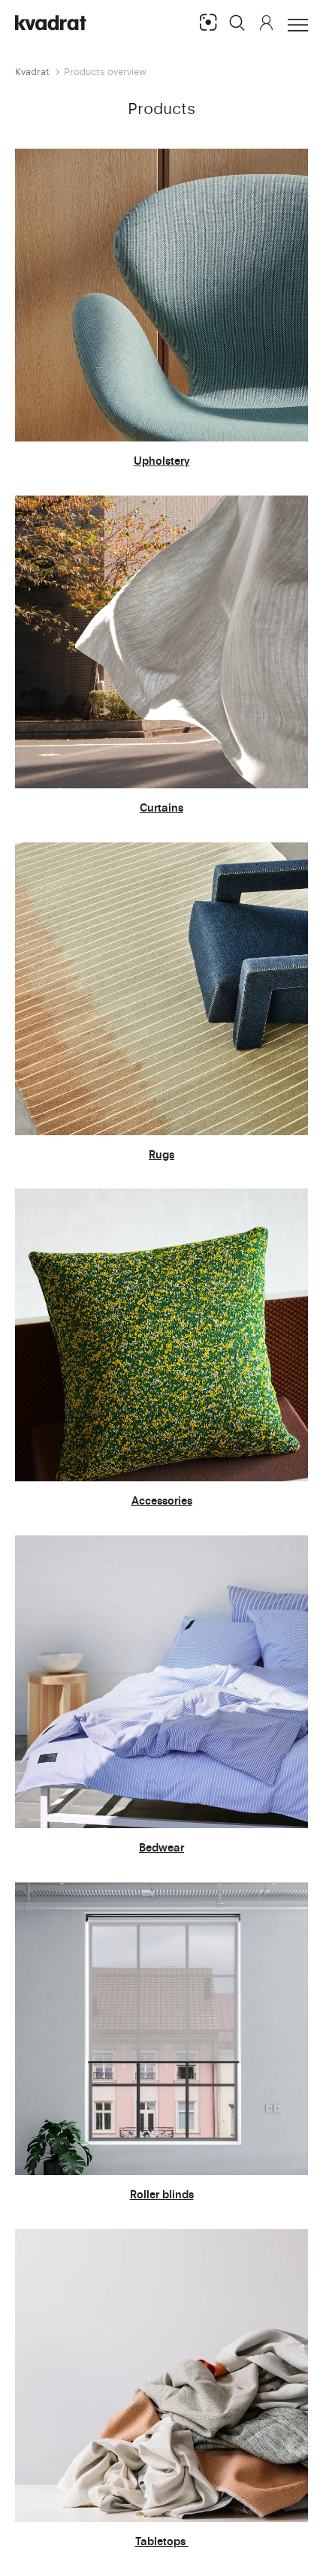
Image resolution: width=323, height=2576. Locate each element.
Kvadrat (32, 72)
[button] (237, 23)
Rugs (161, 1155)
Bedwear (161, 1848)
